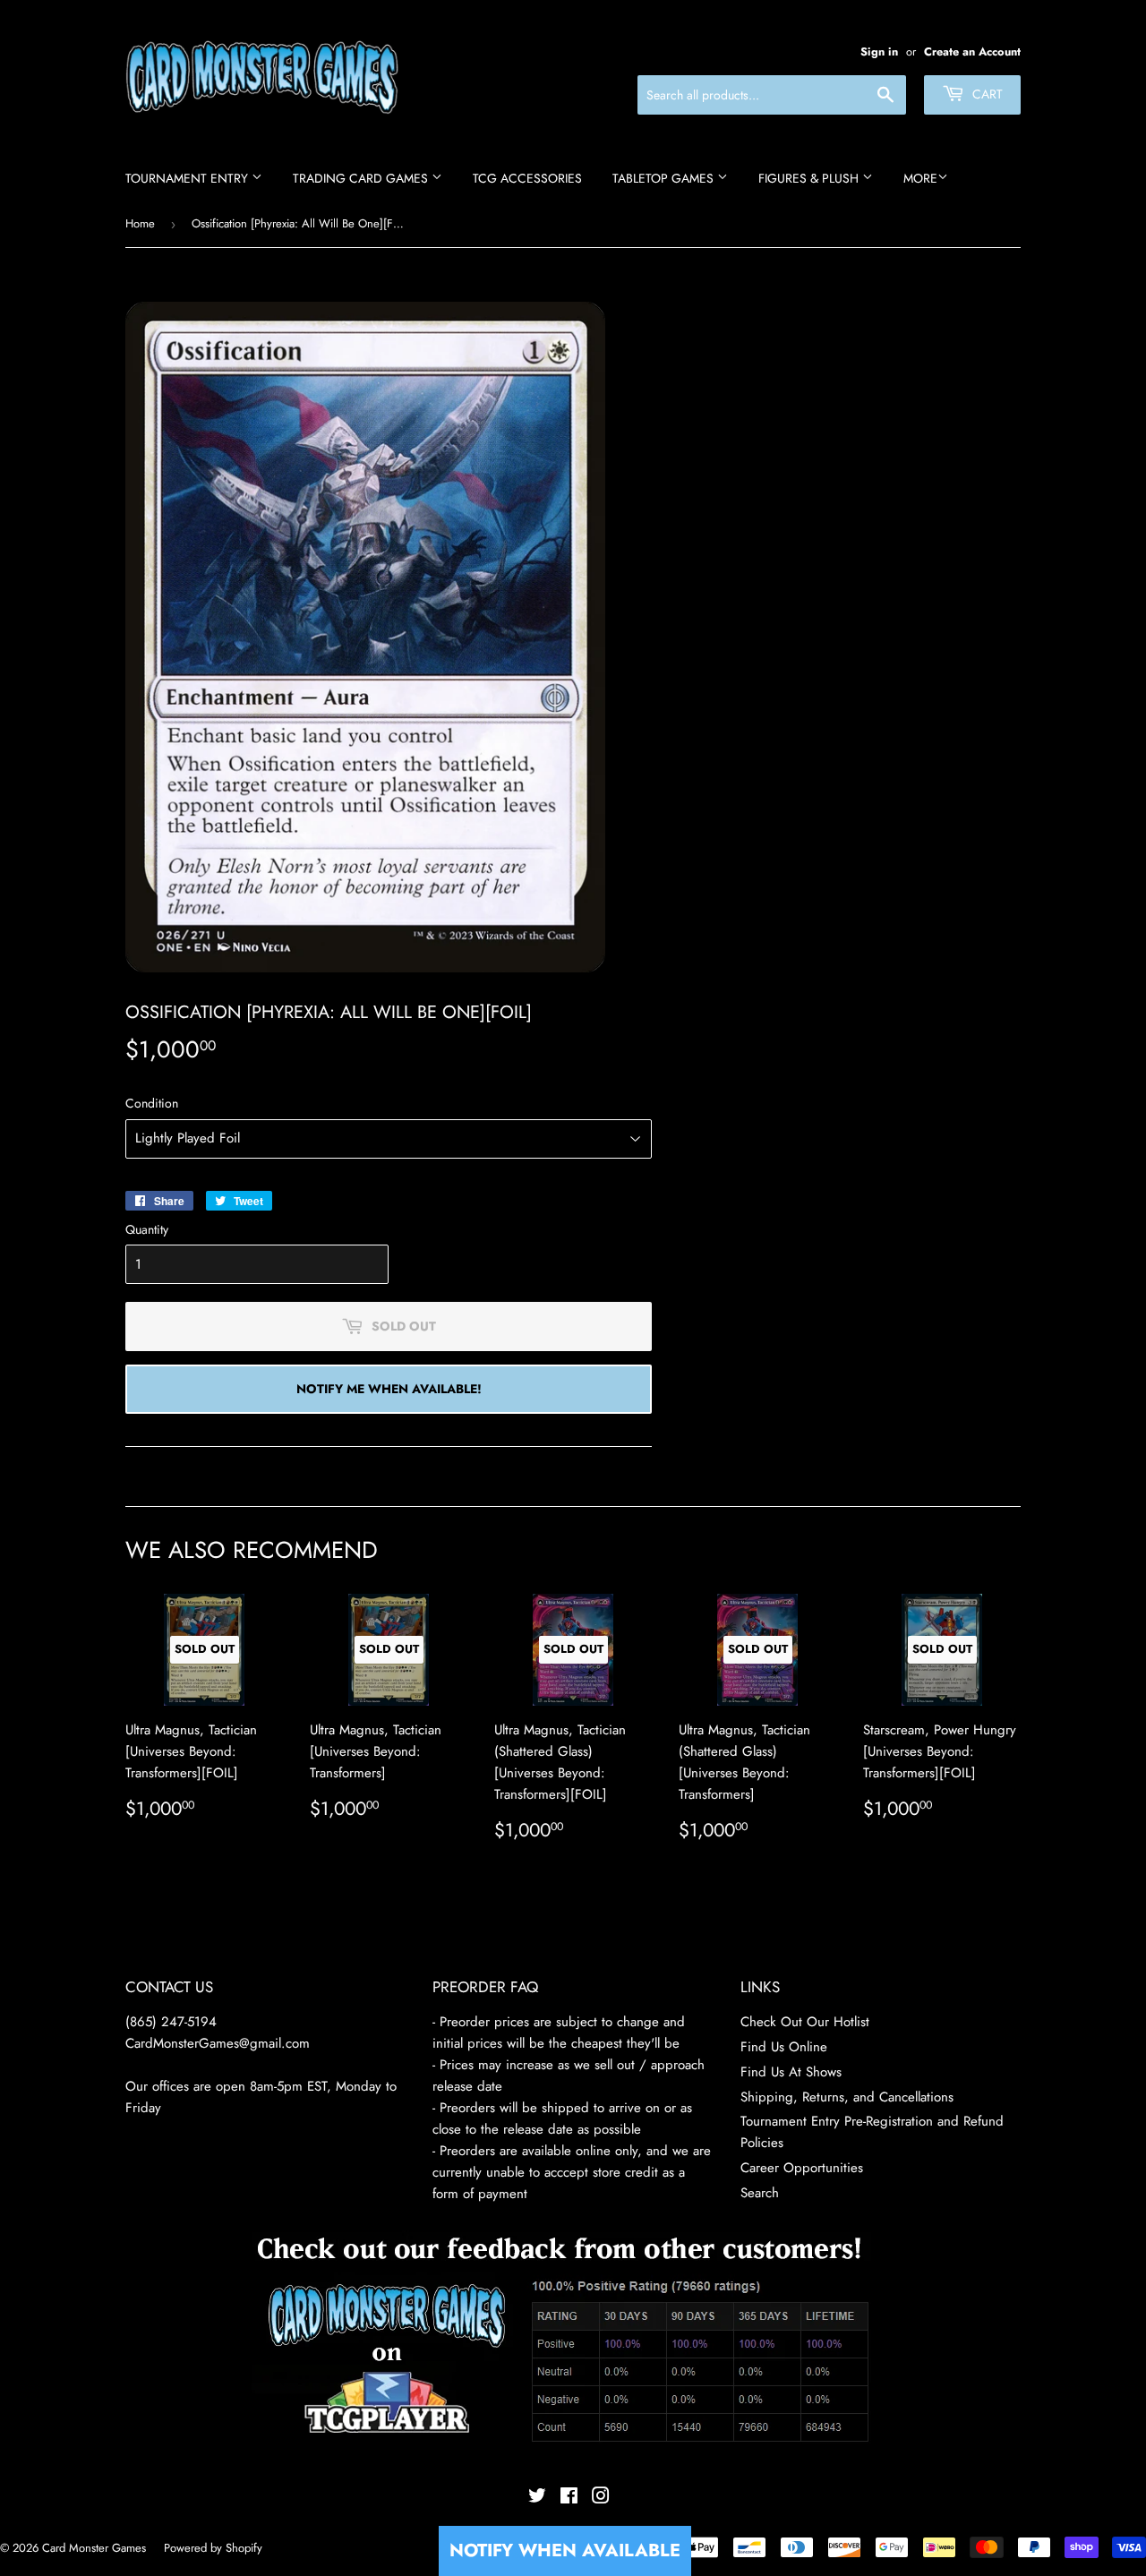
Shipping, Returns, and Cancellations (847, 2097)
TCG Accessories (527, 178)
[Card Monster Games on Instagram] (601, 2498)
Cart (986, 94)
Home (140, 223)
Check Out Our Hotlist (805, 2022)
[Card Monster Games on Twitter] (537, 2498)
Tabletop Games (665, 178)
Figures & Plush (810, 178)
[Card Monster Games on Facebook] (569, 2498)
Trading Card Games (362, 178)
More (920, 178)
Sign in (879, 51)
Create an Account (972, 51)
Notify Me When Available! (389, 1389)
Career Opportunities (802, 2168)
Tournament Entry (188, 178)
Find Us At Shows (791, 2072)
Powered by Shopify (213, 2548)
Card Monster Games (94, 2548)
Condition (152, 1103)
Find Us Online (784, 2047)
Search (760, 2193)
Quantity (147, 1229)
